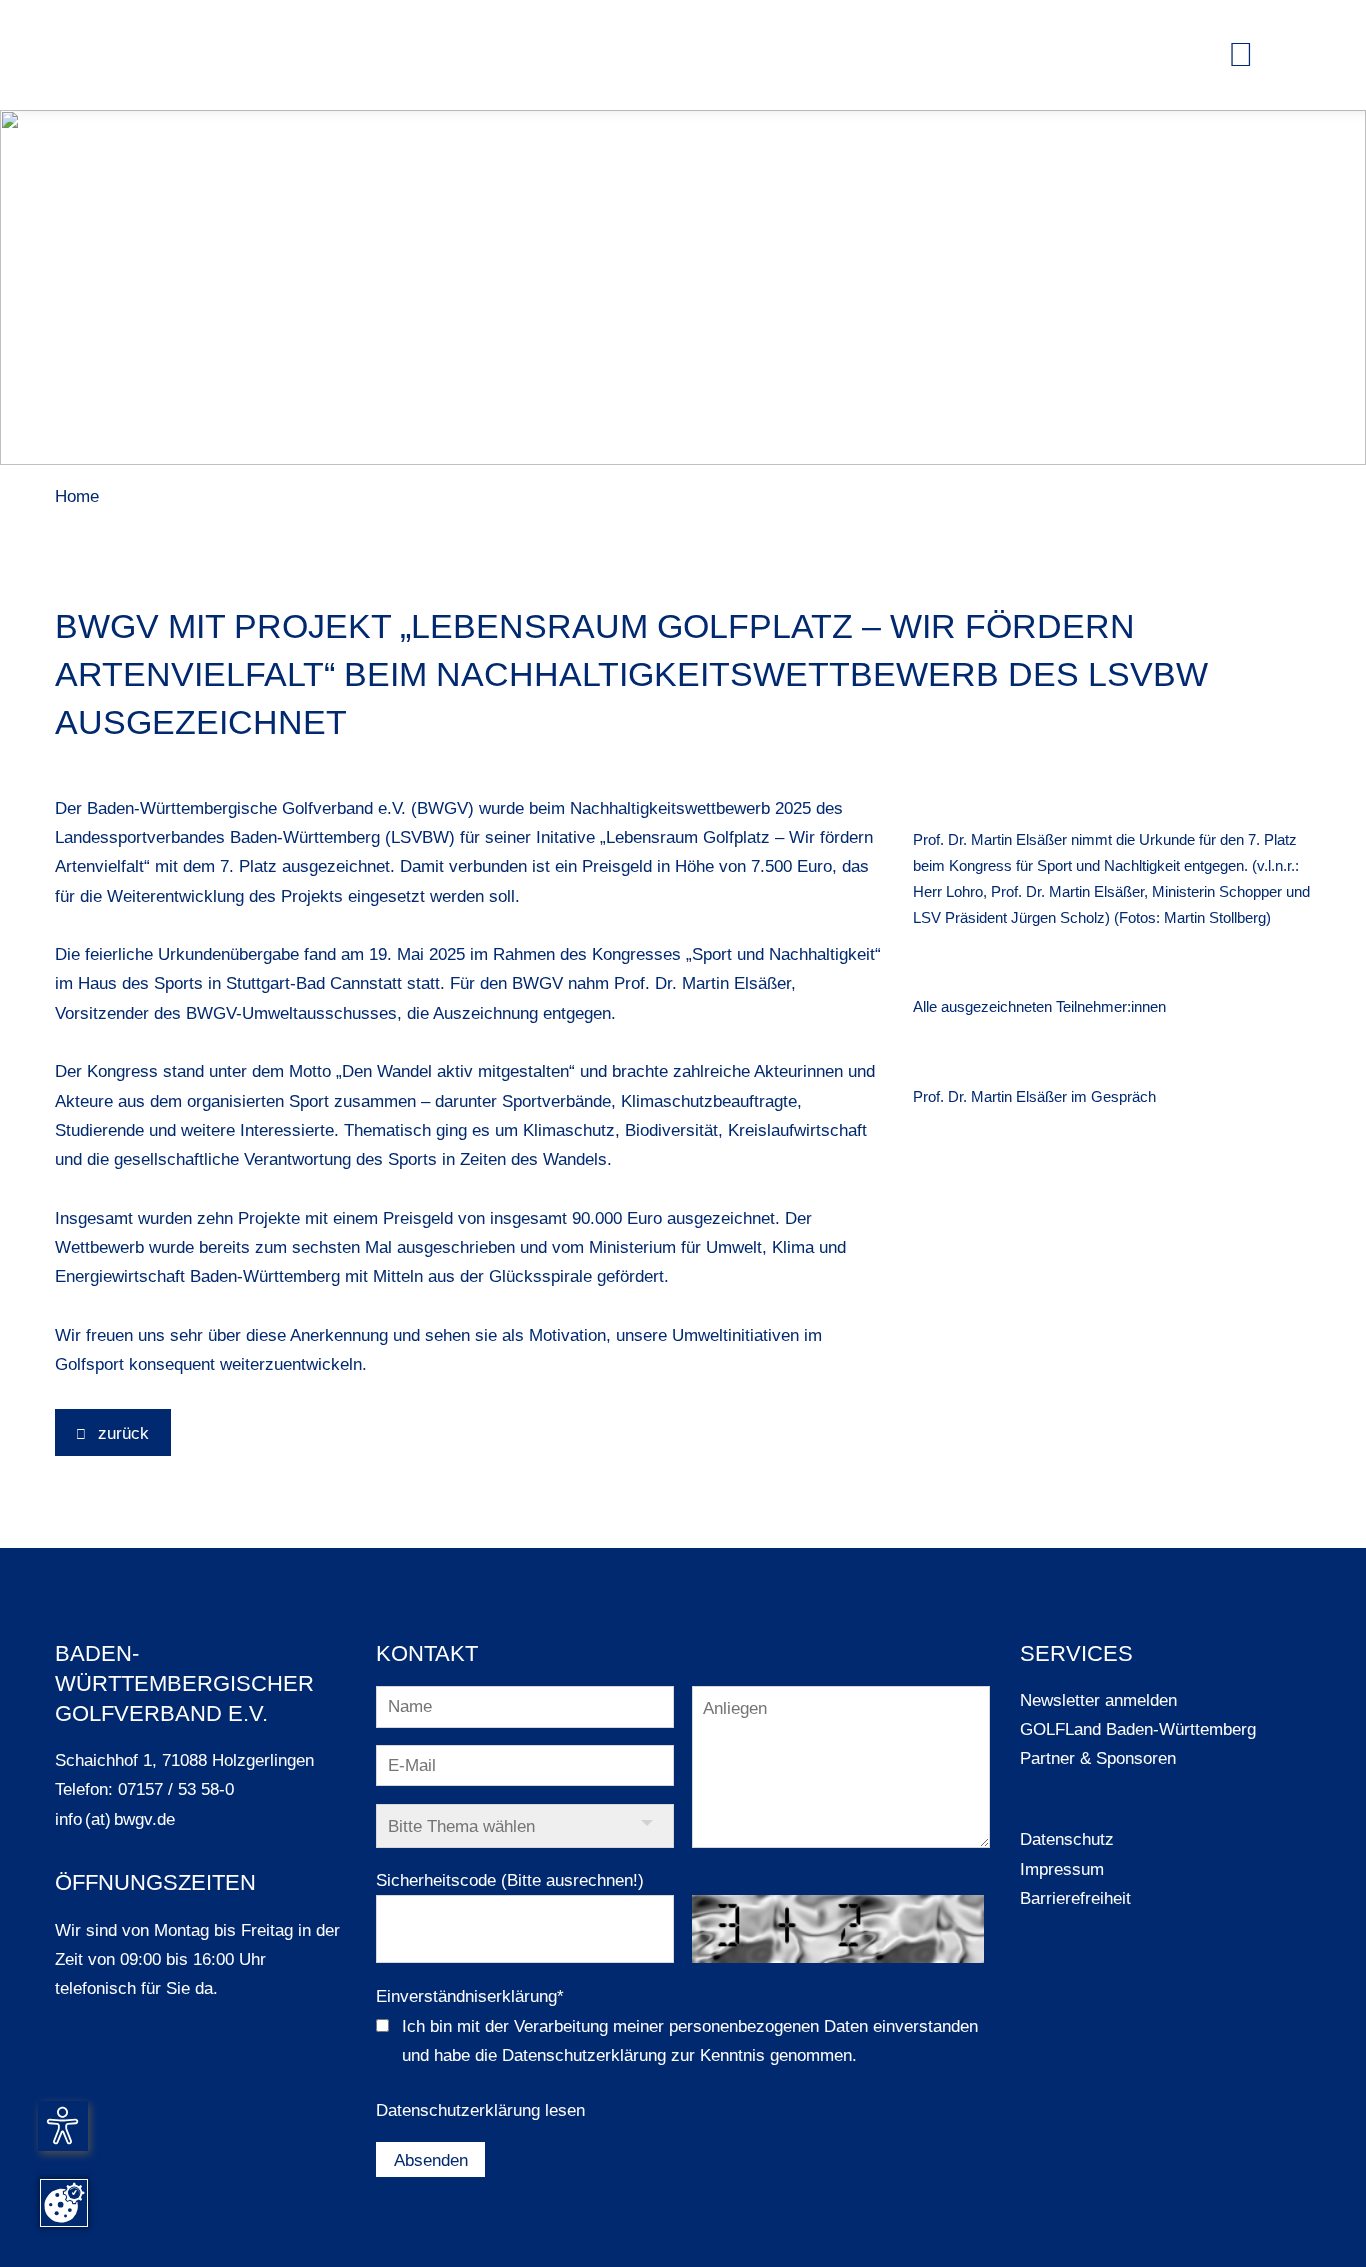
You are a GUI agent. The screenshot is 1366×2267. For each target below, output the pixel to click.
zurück (121, 1433)
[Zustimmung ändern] (64, 2203)
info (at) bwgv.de (115, 1819)
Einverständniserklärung (470, 1996)
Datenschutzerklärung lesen (480, 2110)
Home (77, 496)
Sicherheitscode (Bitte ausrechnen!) (510, 1880)
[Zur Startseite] (105, 55)
